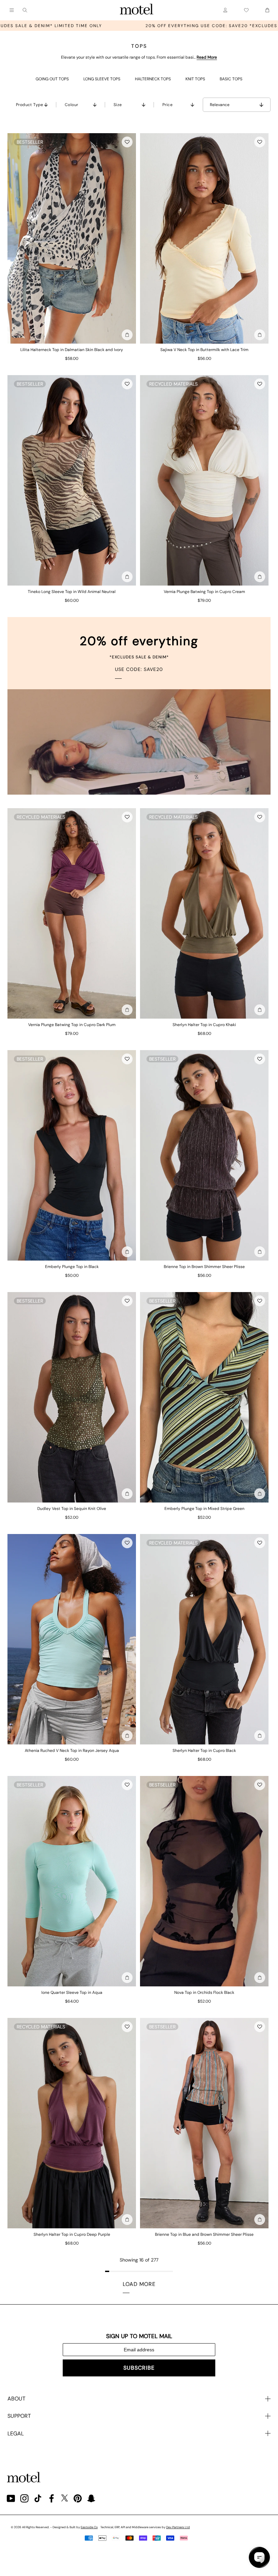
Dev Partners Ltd (178, 2527)
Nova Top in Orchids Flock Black (204, 1992)
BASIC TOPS (231, 79)
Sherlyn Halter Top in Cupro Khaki (204, 1025)
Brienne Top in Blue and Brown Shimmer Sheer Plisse (204, 2234)
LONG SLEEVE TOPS (102, 79)
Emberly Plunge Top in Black (72, 1267)
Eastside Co (89, 2527)
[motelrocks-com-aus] (137, 10)
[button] (127, 142)
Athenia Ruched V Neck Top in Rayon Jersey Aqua (72, 1751)
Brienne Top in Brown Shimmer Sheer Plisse (204, 1267)
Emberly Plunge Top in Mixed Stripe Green (204, 1509)
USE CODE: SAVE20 (139, 669)
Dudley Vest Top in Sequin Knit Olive (72, 1509)
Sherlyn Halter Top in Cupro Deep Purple (72, 2234)
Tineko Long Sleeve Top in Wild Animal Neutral (72, 592)
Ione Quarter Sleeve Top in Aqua (72, 1992)
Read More (207, 57)
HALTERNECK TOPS (153, 79)
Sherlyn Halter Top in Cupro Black (204, 1751)
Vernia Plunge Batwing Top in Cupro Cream (204, 592)
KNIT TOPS (195, 79)
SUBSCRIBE (139, 2368)
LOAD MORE (139, 2284)
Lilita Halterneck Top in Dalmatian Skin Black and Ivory (72, 350)
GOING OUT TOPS (52, 79)
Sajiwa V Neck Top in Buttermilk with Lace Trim (204, 350)
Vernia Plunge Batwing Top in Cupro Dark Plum (72, 1025)
